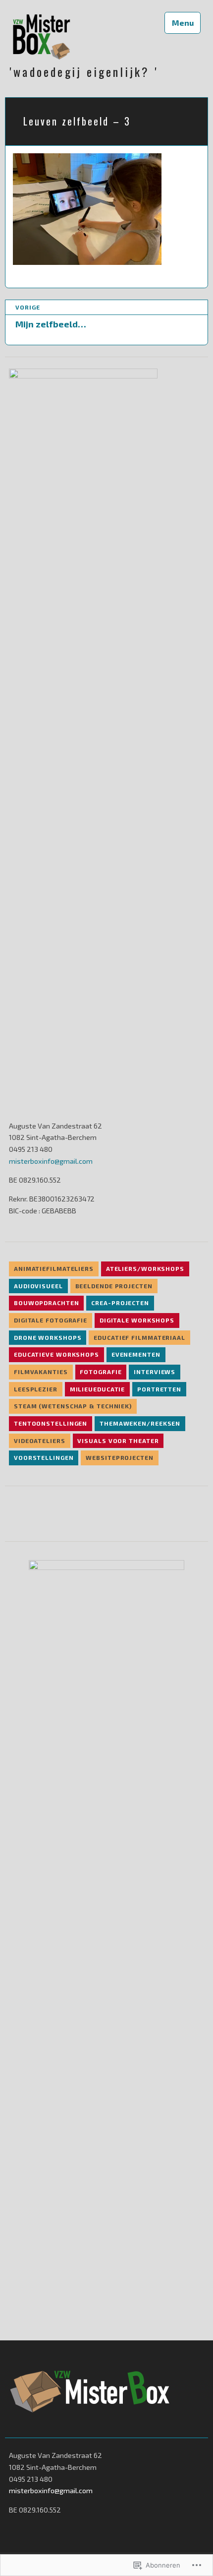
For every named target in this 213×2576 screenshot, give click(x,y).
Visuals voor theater (118, 1441)
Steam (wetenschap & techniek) (73, 1406)
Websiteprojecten (119, 1457)
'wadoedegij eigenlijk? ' (84, 72)
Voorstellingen (44, 1457)
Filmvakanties (41, 1372)
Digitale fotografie (51, 1320)
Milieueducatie (98, 1389)
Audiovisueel (38, 1286)
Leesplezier (36, 1389)
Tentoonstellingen (51, 1423)
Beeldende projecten (114, 1286)
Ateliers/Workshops (145, 1268)
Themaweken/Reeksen (140, 1423)
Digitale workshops (137, 1320)
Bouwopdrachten (47, 1303)
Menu (183, 23)
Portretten (159, 1389)
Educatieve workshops (56, 1354)
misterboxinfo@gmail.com (51, 1161)
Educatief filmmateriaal (139, 1337)
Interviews (155, 1372)
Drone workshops (48, 1337)
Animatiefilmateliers (54, 1268)
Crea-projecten (120, 1303)
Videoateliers (40, 1441)
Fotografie (101, 1372)
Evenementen (136, 1354)
